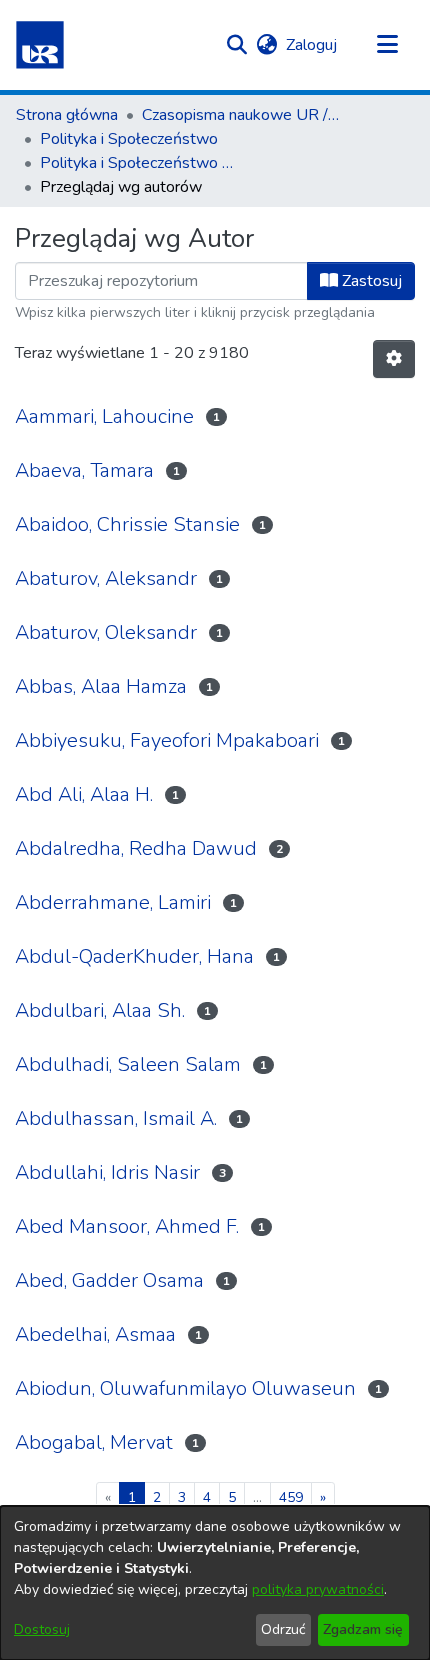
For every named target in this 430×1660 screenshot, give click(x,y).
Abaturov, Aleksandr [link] (106, 578)
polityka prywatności (318, 1589)
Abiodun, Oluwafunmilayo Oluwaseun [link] (185, 1388)
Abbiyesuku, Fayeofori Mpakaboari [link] (167, 740)
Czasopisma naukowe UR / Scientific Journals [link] (242, 115)
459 (291, 1497)
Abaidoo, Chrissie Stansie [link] (127, 524)
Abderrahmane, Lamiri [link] (113, 902)
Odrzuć (283, 1629)
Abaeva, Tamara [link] (84, 470)
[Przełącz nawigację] (387, 45)
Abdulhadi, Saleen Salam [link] (128, 1064)
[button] (40, 45)
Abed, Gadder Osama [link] (109, 1280)
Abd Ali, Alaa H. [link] (84, 794)
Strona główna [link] (67, 115)
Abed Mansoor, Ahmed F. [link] (127, 1226)
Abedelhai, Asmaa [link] (95, 1334)
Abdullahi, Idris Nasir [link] (107, 1172)
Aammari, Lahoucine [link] (104, 416)
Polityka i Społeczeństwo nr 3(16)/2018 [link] (140, 163)
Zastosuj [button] (370, 281)
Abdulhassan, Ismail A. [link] (116, 1118)
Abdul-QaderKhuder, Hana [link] (134, 956)
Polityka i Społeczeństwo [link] (129, 139)
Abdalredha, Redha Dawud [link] (136, 848)
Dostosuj (42, 1629)
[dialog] (215, 1583)
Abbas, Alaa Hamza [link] (101, 686)
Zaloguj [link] (312, 45)
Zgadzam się (363, 1629)
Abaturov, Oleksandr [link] (106, 632)
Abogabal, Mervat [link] (94, 1442)
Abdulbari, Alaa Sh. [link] (100, 1010)
